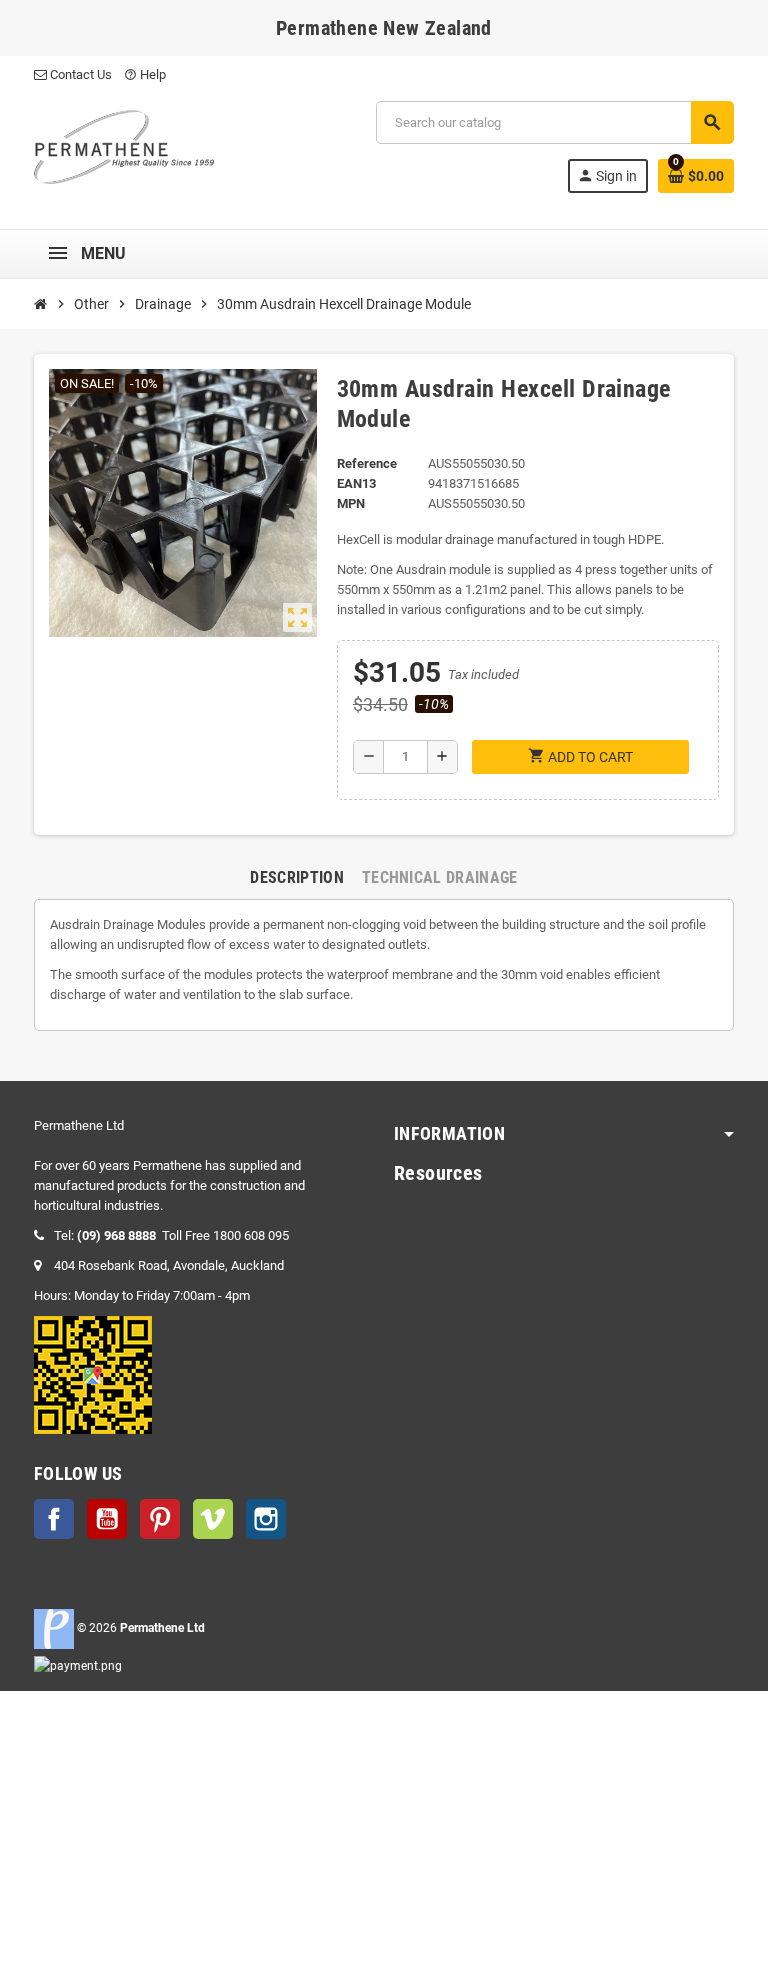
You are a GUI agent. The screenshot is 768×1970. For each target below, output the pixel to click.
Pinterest (160, 1519)
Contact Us (79, 74)
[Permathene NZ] (124, 145)
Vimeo (213, 1519)
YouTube (107, 1519)
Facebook (54, 1519)
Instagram (266, 1519)
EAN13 (356, 483)
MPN (351, 503)
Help (145, 74)
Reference (367, 463)
